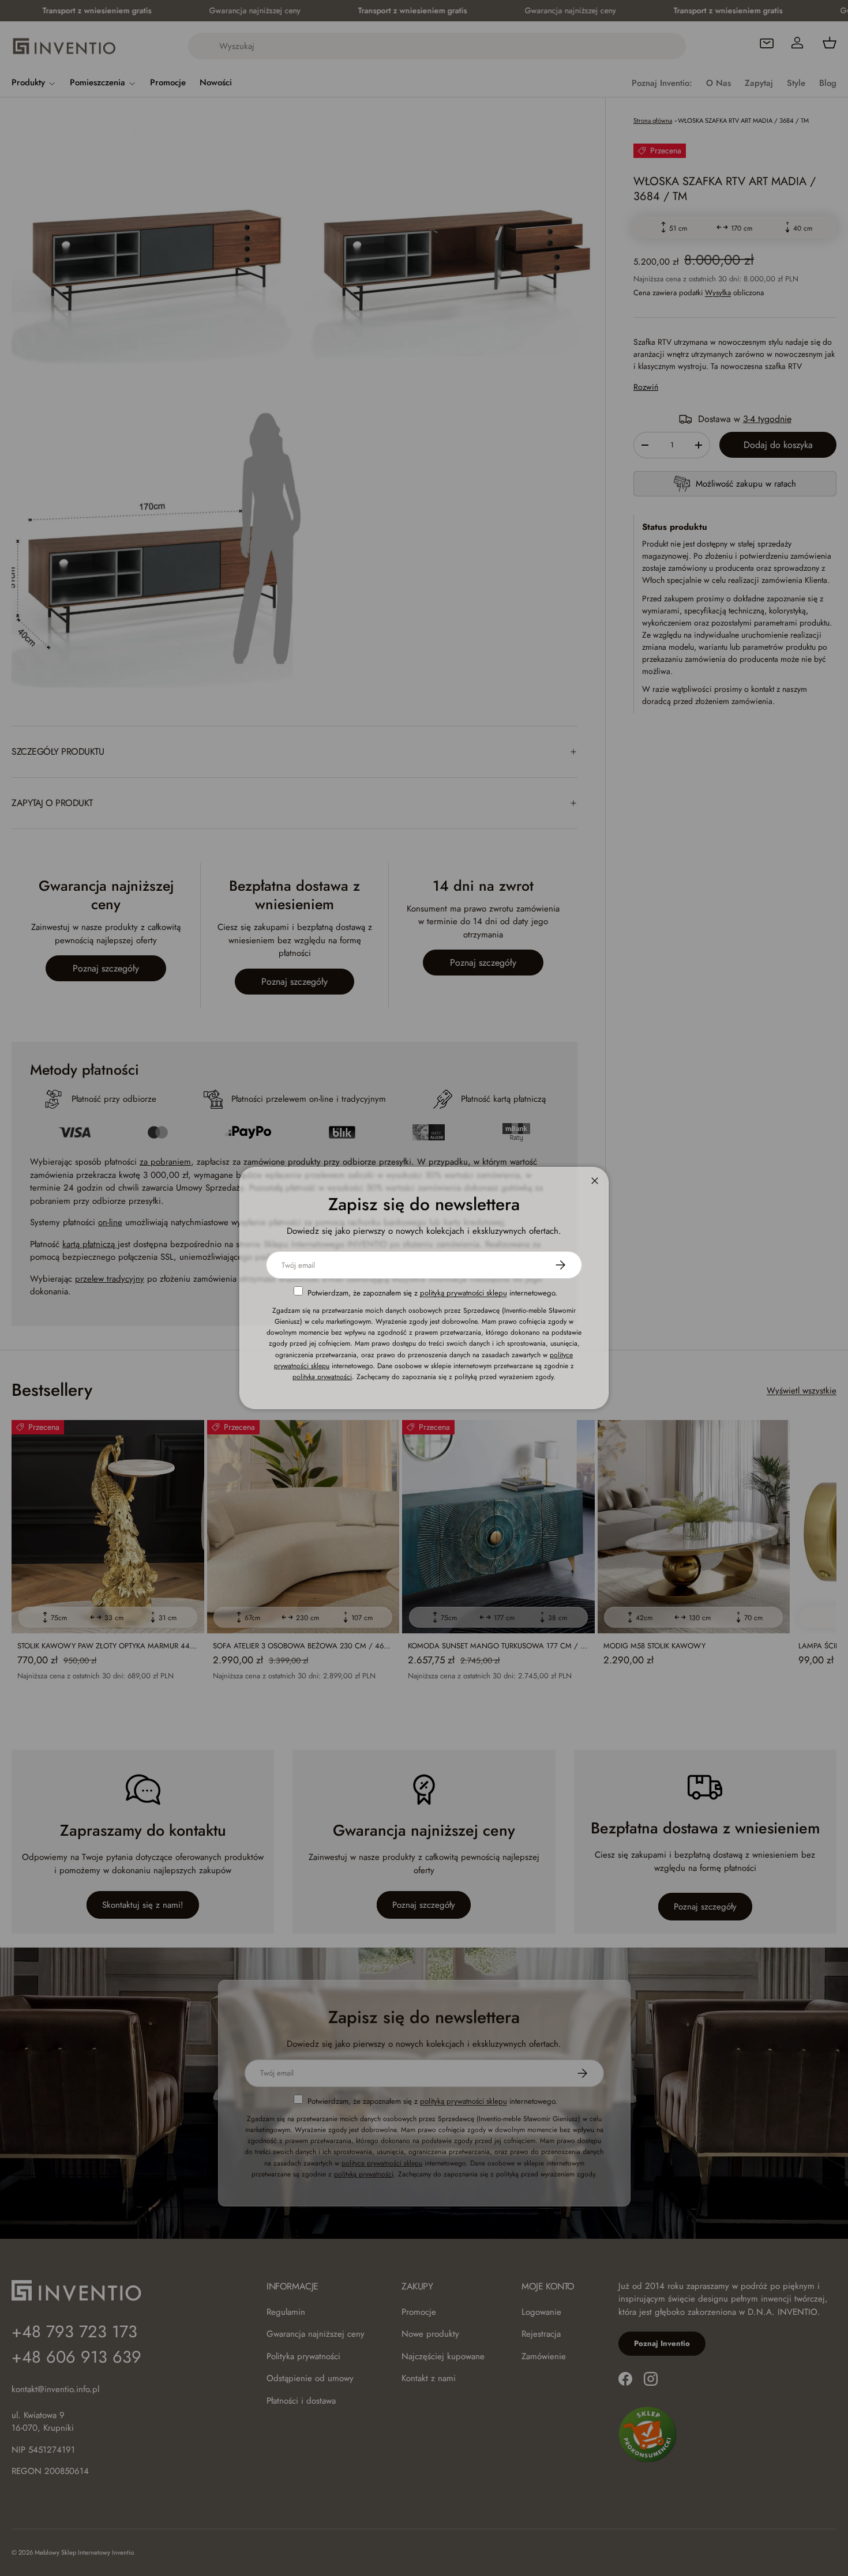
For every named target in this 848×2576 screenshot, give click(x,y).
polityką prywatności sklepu (464, 1293)
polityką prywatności (322, 1377)
